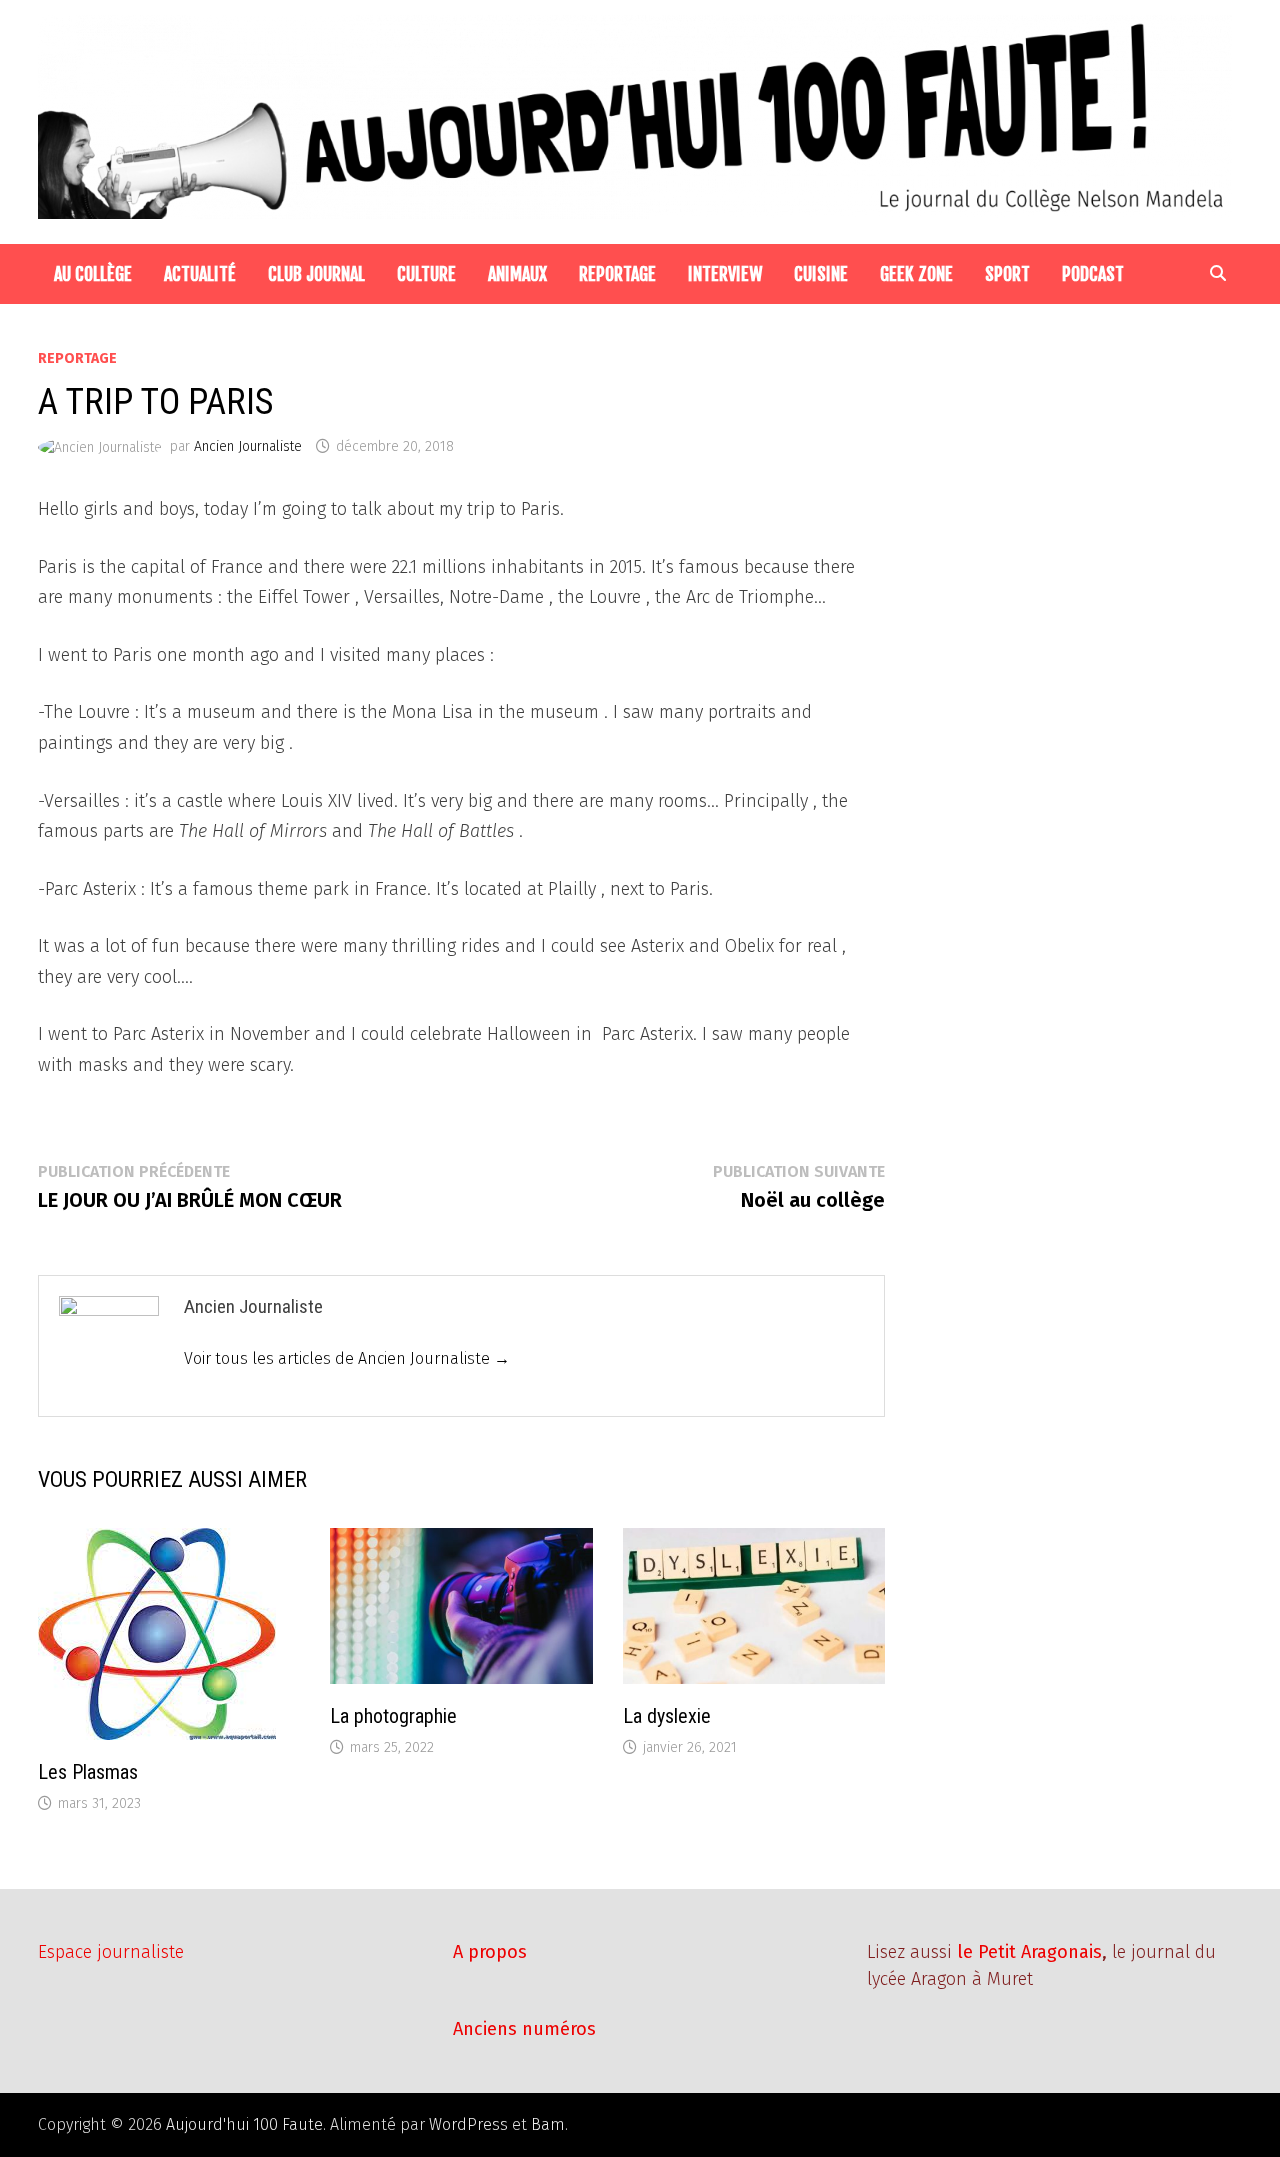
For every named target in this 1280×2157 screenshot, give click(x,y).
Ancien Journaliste (248, 446)
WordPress (468, 2124)
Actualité (200, 274)
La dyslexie (667, 1716)
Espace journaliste (111, 1952)
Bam (548, 2124)
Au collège (93, 274)
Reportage (617, 274)
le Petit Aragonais (1029, 1952)
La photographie (393, 1716)
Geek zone (916, 274)
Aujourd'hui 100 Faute (244, 2124)
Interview (725, 274)
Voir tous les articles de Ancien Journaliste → (347, 1358)
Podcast (1093, 274)
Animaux (517, 274)
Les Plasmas (88, 1772)
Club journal (316, 274)
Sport (1007, 274)
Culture (426, 274)
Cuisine (821, 274)
